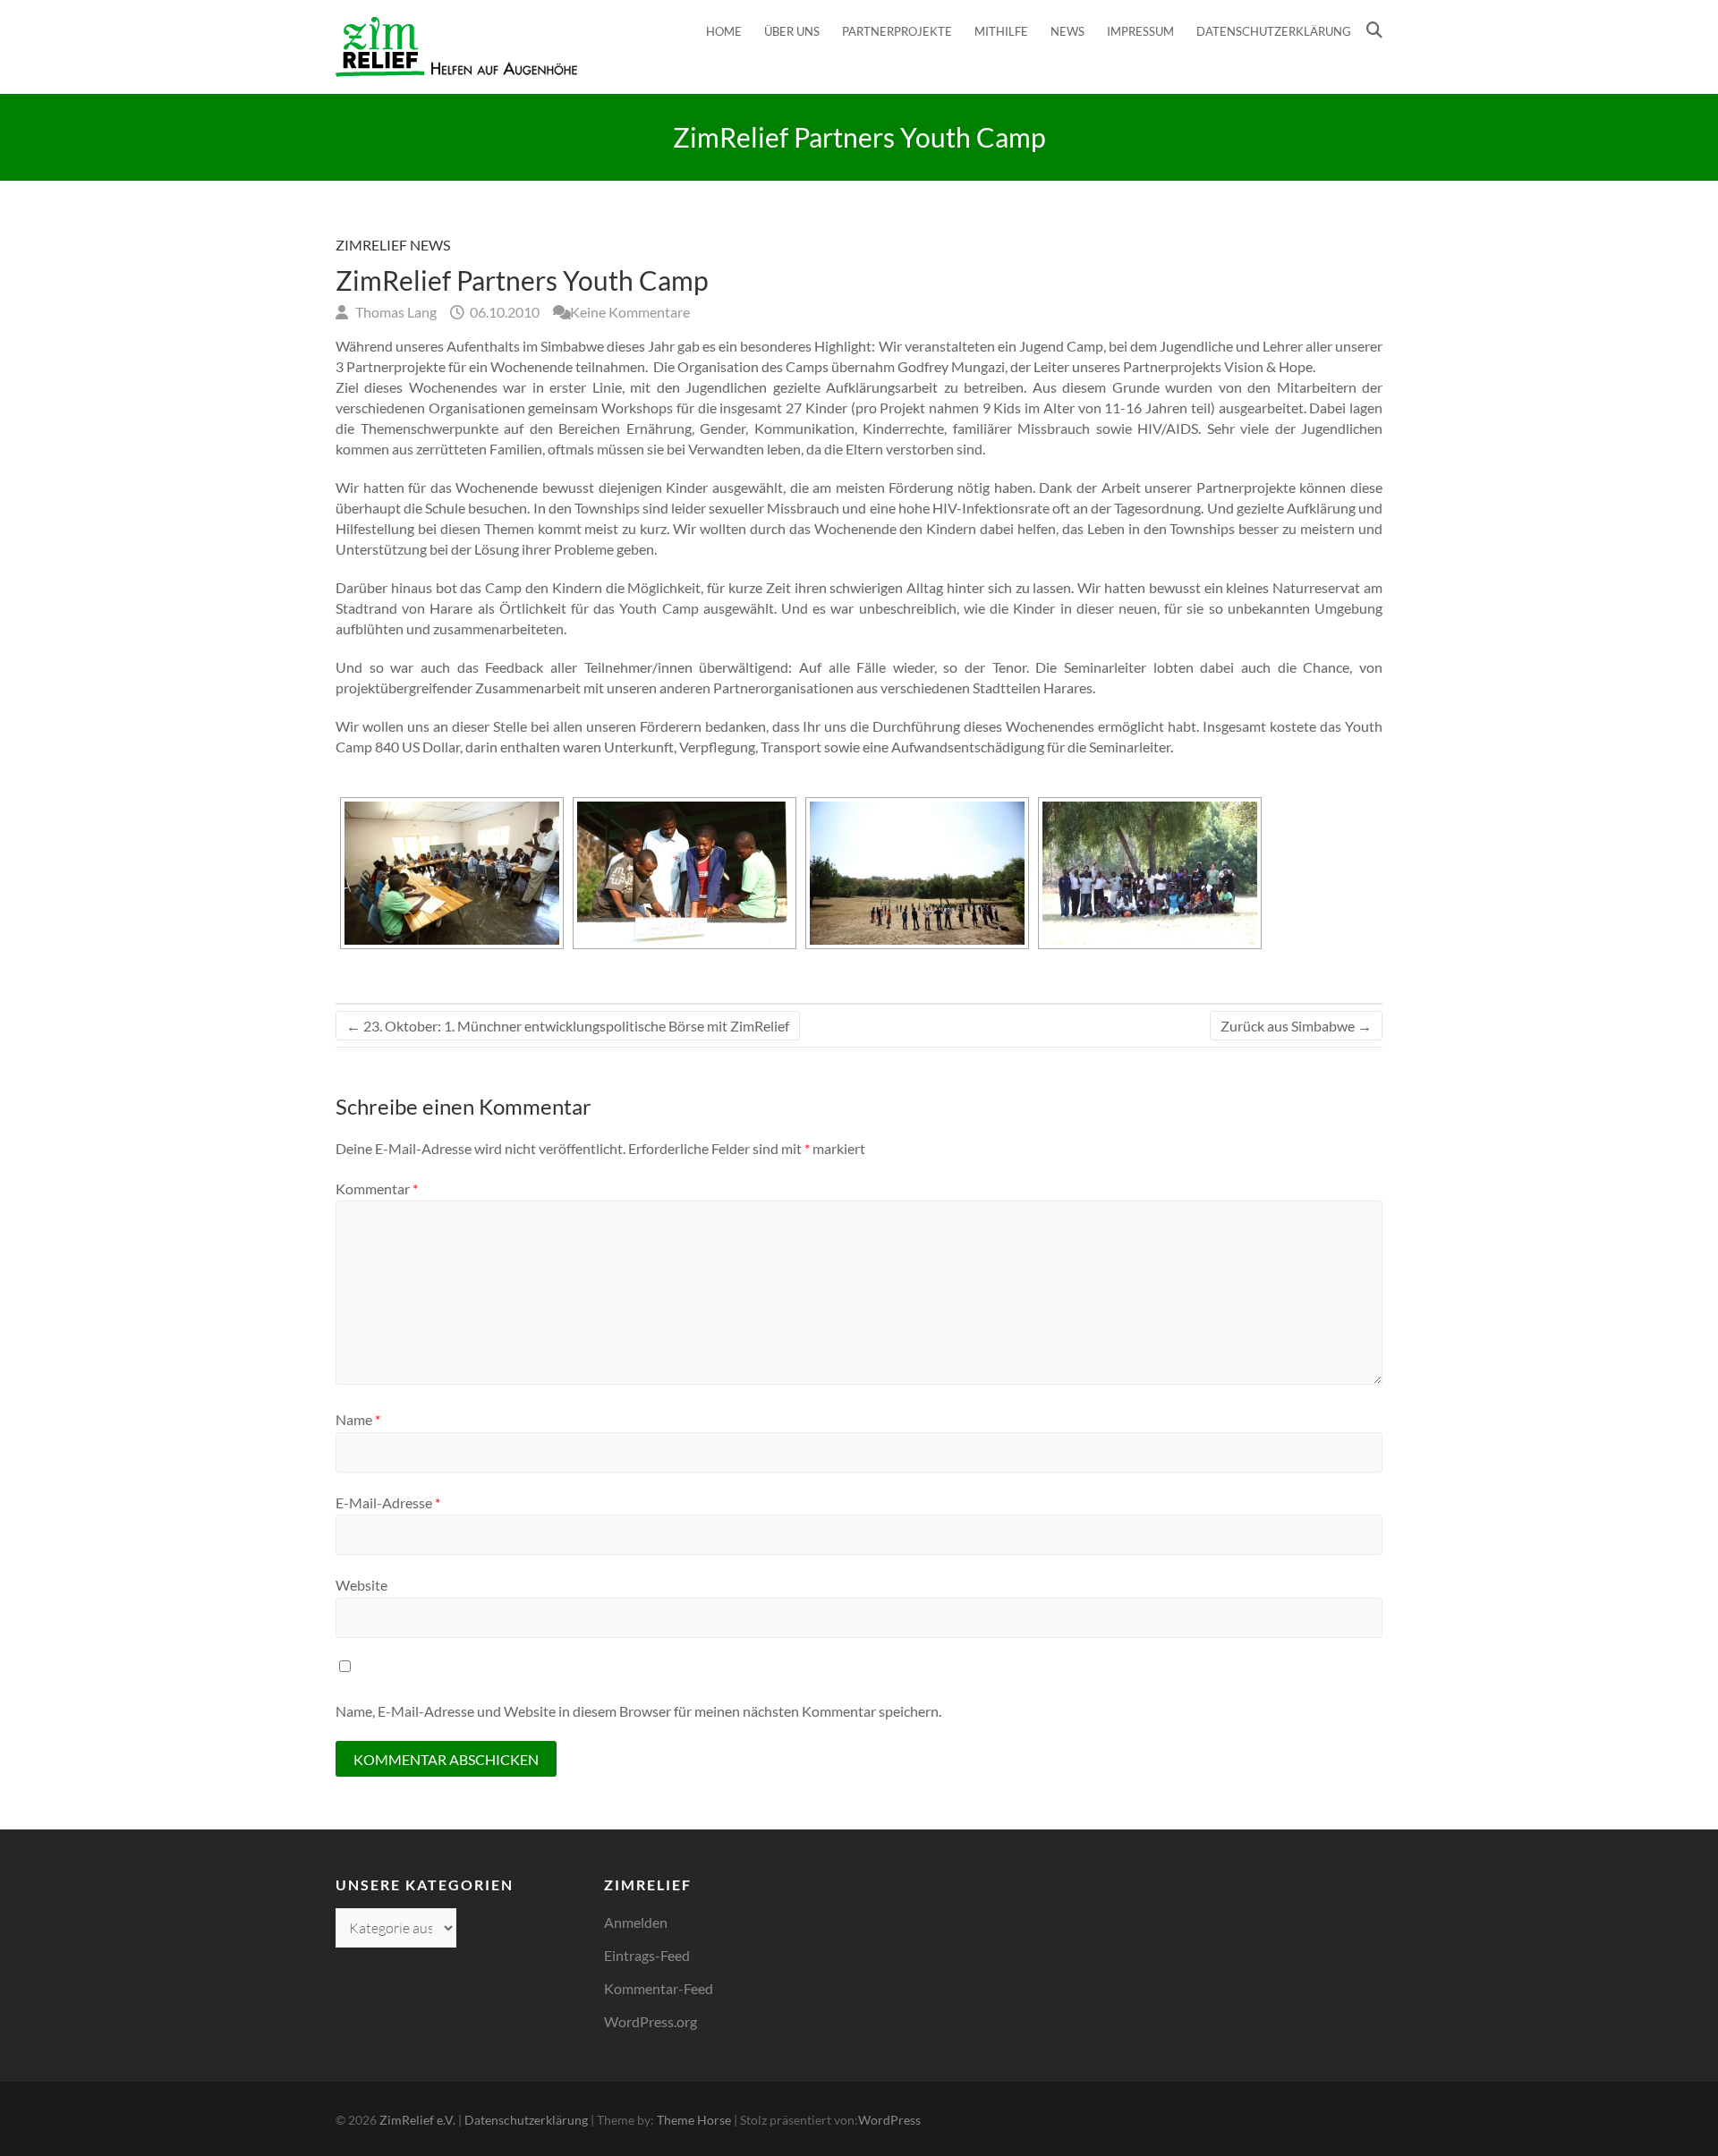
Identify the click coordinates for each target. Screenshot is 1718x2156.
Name (358, 1419)
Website (361, 1585)
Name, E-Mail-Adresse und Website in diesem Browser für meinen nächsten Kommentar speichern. (638, 1711)
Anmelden (636, 1922)
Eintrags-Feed (647, 1955)
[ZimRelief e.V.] (456, 47)
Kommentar (377, 1188)
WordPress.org (651, 2021)
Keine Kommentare (630, 312)
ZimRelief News (393, 245)
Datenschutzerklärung (1274, 31)
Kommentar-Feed (659, 1988)
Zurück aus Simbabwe (1296, 1026)
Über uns (792, 31)
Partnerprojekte (897, 31)
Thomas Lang (395, 312)
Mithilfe (1001, 31)
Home (724, 31)
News (1067, 31)
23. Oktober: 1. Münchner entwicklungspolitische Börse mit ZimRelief (568, 1026)
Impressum (1140, 31)
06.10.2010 (503, 312)
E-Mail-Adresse (388, 1502)
